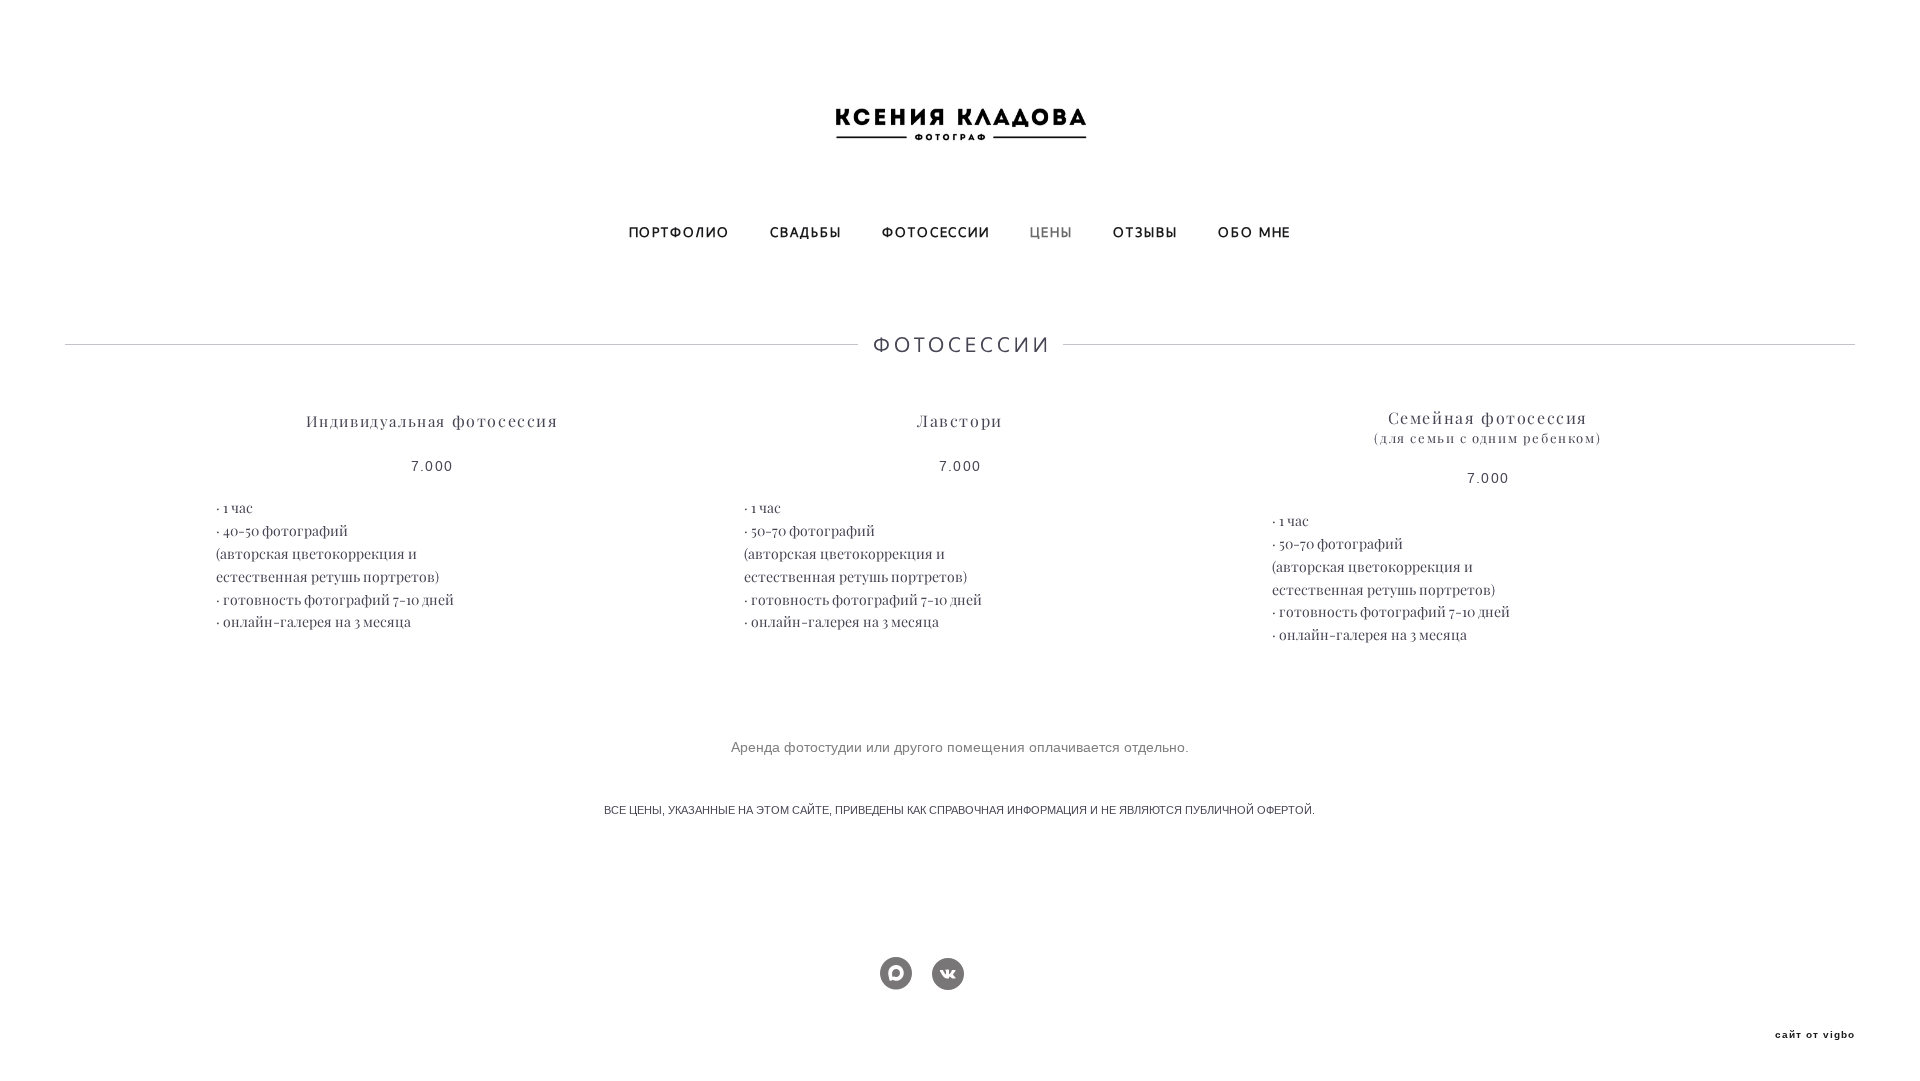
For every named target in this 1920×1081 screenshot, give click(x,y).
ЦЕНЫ (1051, 233)
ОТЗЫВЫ (1145, 233)
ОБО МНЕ (1255, 233)
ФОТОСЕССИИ (936, 233)
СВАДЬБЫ (806, 233)
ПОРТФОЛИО (680, 233)
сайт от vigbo (1815, 1035)
